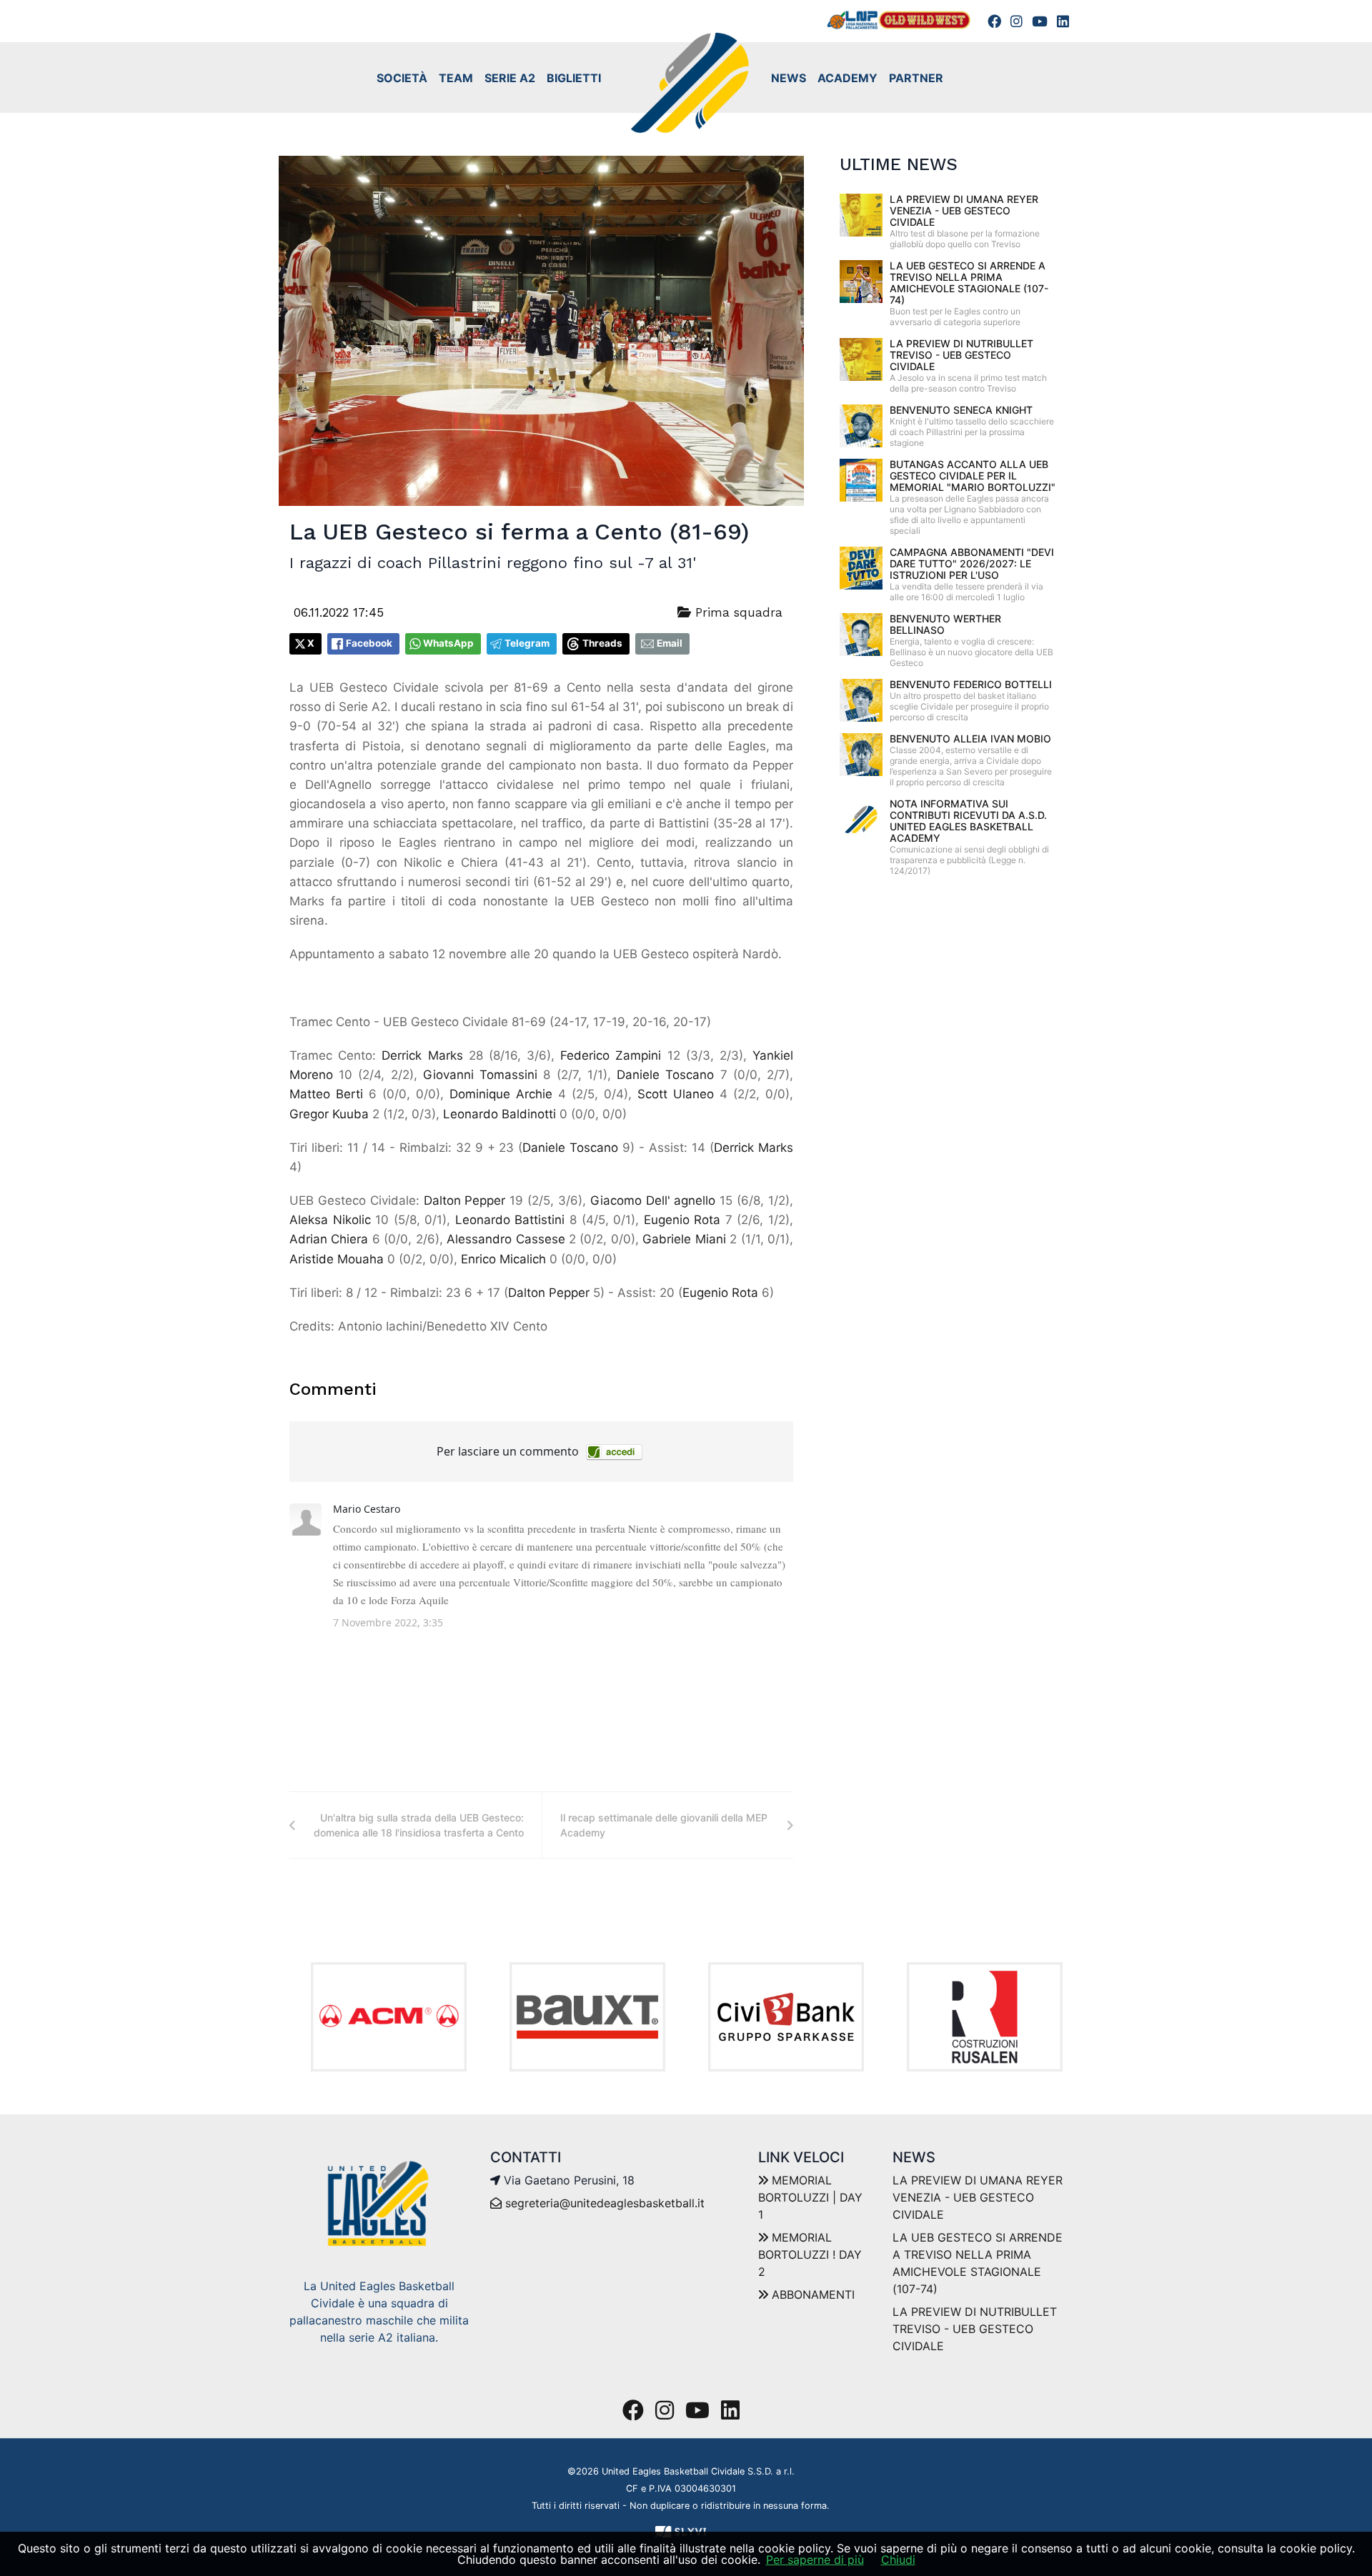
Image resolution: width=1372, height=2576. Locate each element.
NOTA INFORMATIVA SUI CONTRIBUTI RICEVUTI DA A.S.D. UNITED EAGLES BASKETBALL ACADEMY (968, 821)
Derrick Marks (422, 1055)
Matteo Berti (326, 1094)
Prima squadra (737, 612)
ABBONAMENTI (811, 2294)
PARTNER (916, 78)
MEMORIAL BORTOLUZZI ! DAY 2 (810, 2254)
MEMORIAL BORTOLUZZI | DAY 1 (810, 2197)
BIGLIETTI (574, 78)
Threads (602, 643)
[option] (389, 2017)
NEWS (789, 78)
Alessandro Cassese (506, 1239)
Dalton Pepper (465, 1200)
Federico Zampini (611, 1055)
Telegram (527, 643)
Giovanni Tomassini (480, 1075)
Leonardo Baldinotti (499, 1114)
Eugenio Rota (682, 1220)
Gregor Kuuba (329, 1114)
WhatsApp (448, 643)
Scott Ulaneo (676, 1094)
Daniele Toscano (665, 1075)
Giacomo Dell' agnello (653, 1200)
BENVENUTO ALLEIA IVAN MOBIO (970, 739)
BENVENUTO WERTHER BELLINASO (945, 624)
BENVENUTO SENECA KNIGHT (961, 410)
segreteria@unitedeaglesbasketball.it (605, 2203)
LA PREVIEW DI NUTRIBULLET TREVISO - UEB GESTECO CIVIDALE (961, 355)
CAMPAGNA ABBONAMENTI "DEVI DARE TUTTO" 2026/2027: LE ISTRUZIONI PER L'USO (972, 563)
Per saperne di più (815, 2560)
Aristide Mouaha (337, 1259)
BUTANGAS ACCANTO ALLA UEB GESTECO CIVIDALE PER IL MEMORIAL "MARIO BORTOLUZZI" (973, 476)
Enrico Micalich (503, 1259)
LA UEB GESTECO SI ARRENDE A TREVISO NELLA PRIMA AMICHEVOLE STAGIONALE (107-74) (969, 283)
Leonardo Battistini (510, 1220)
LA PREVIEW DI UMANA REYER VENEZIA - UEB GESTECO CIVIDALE (964, 210)
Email (670, 643)
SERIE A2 (510, 78)
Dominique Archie (501, 1094)
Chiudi (898, 2560)
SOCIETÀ (402, 78)
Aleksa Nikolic (330, 1220)
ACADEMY (847, 78)
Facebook (369, 643)
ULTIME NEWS (899, 164)
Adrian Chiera (329, 1239)
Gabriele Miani (684, 1239)
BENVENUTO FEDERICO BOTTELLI (971, 684)
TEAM (456, 78)
